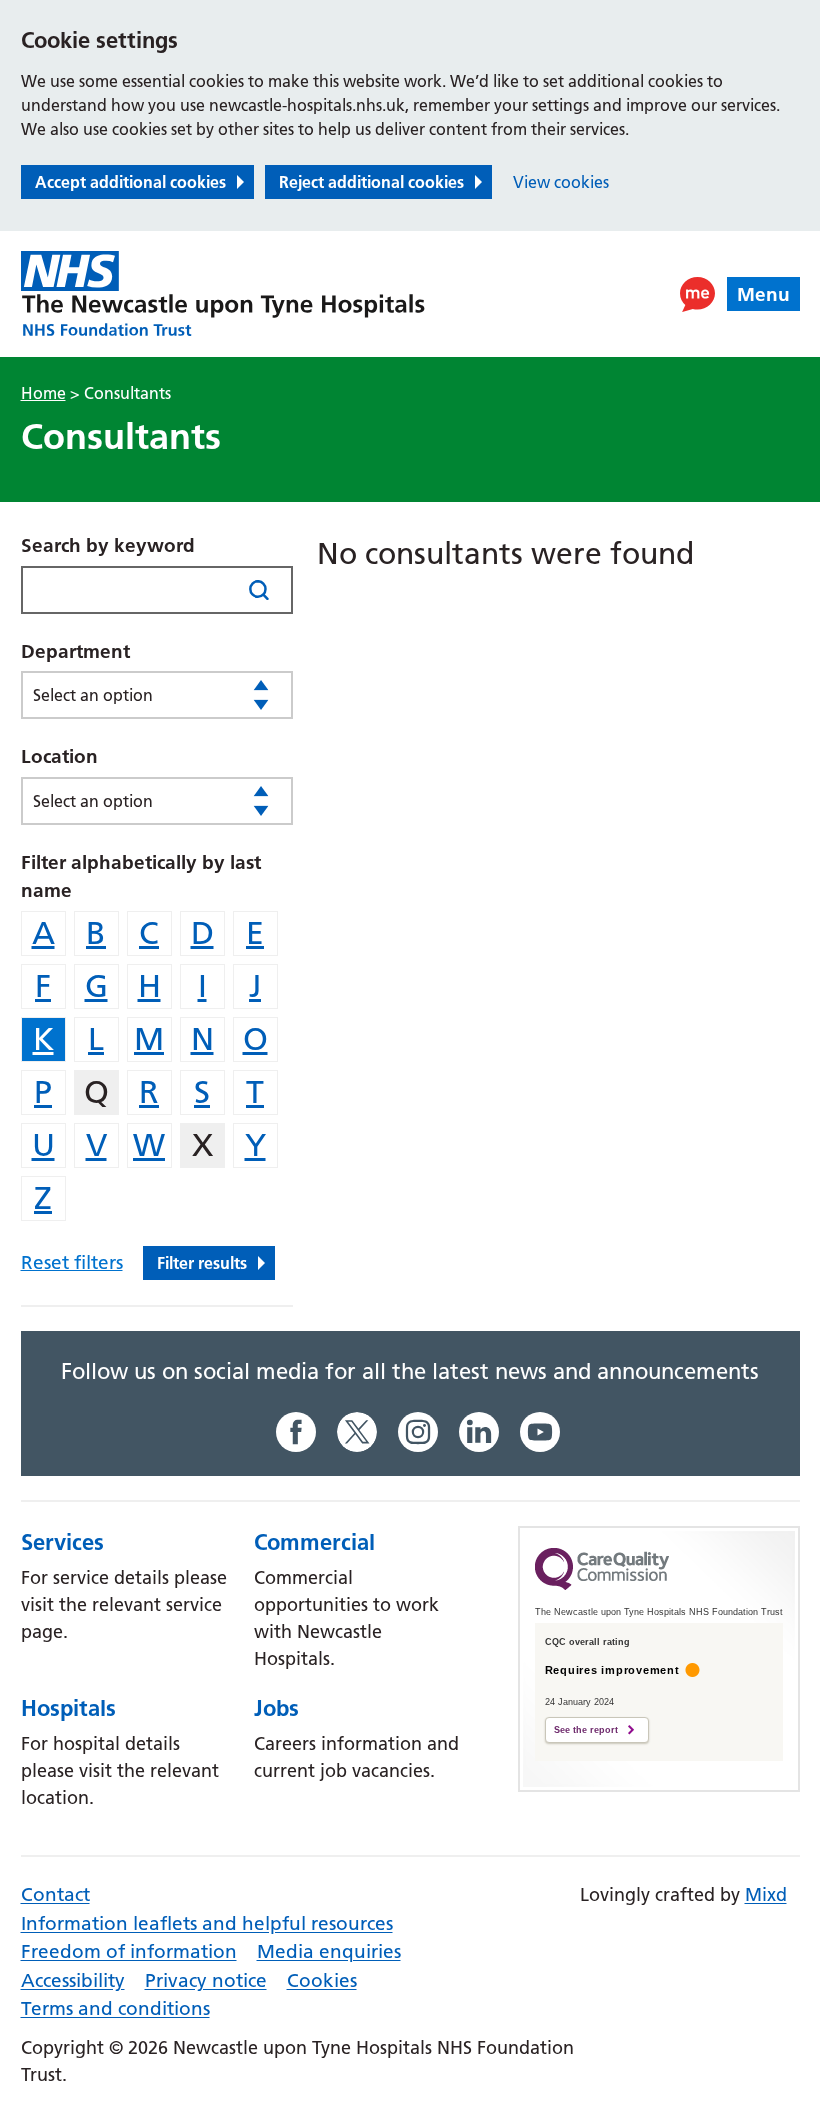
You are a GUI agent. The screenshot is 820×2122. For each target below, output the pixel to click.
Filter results (202, 1263)
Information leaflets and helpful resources (207, 1923)
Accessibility (73, 1980)
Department (75, 651)
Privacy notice (206, 1980)
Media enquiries (329, 1951)
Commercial (314, 1542)
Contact (55, 1894)
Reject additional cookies (371, 182)
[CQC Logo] (602, 1585)
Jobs (276, 1708)
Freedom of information (129, 1951)
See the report (586, 1730)
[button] (697, 294)
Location (59, 756)
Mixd (766, 1894)
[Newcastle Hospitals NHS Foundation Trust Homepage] (223, 294)
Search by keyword (108, 545)
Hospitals (68, 1708)
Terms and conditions (115, 2008)
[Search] (258, 589)
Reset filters (72, 1262)
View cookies (561, 182)
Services (62, 1542)
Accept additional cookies (130, 182)
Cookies (322, 1980)
